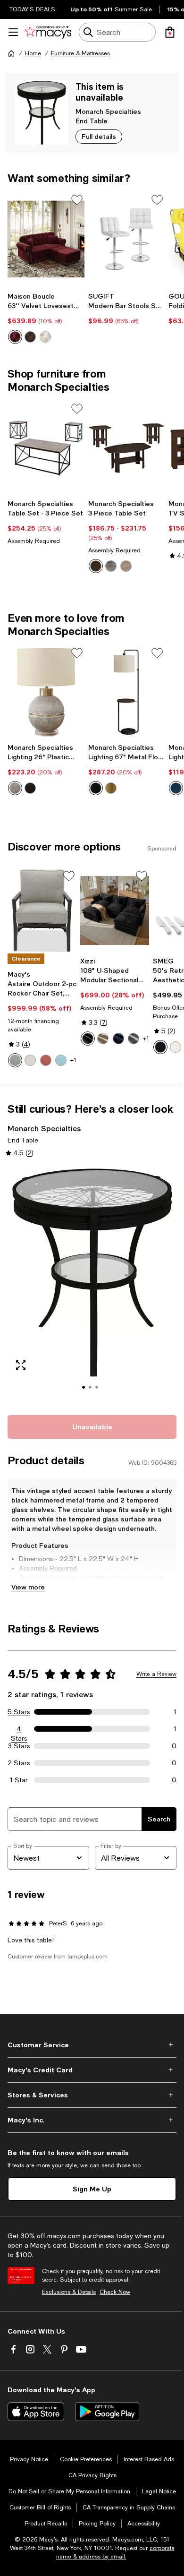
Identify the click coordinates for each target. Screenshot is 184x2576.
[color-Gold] (111, 788)
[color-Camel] (103, 1039)
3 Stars (19, 1746)
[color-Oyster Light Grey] (15, 1060)
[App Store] (36, 2412)
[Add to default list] (77, 200)
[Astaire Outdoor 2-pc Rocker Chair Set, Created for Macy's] (42, 910)
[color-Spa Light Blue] (61, 1060)
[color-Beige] (45, 337)
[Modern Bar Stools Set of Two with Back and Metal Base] (127, 239)
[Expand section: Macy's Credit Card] (92, 2070)
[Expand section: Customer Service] (92, 2045)
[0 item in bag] (170, 32)
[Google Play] (107, 2412)
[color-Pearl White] (30, 1060)
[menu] (13, 32)
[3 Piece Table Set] (127, 448)
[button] (92, 1285)
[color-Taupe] (126, 566)
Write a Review (156, 1674)
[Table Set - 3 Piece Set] (46, 448)
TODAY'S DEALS (32, 9)
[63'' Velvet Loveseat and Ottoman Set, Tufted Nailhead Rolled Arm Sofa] (46, 239)
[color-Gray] (111, 566)
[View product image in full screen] (21, 1365)
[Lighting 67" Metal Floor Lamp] (127, 692)
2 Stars (19, 1763)
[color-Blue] (176, 788)
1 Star (19, 1780)
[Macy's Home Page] (48, 32)
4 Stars (19, 1729)
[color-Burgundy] (15, 337)
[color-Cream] (176, 1047)
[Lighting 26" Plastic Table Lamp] (46, 692)
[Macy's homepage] (11, 53)
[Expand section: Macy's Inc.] (92, 2120)
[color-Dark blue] (118, 1039)
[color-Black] (30, 788)
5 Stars (19, 1712)
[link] (46, 318)
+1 (73, 1060)
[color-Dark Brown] (96, 566)
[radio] (15, 337)
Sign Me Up (92, 2189)
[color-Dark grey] (134, 1039)
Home (33, 53)
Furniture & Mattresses (80, 53)
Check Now (115, 2292)
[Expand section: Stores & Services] (92, 2095)
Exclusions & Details (69, 2292)
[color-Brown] (30, 337)
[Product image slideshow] (92, 1285)
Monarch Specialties (108, 111)
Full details (99, 136)
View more (28, 1587)
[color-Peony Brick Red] (46, 1060)
